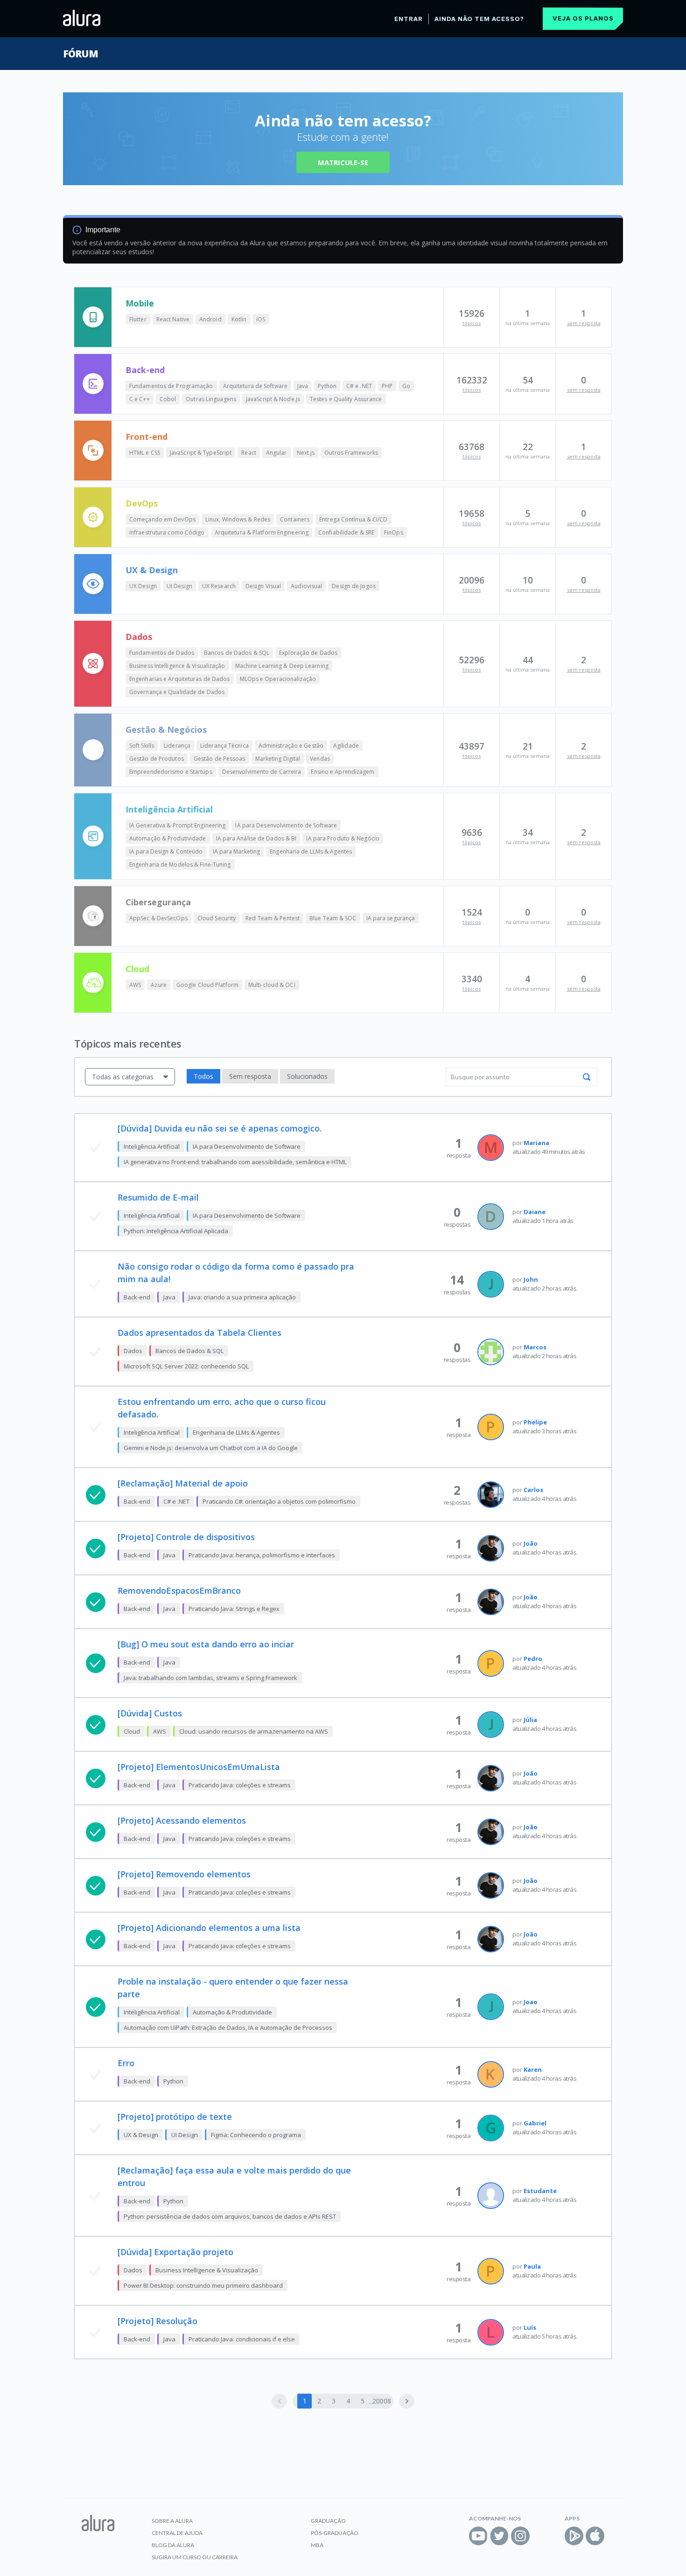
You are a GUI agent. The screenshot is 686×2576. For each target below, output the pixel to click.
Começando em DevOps (162, 519)
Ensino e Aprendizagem (343, 772)
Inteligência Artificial (169, 809)
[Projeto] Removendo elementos (184, 1874)
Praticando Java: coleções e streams (240, 1785)
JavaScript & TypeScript (201, 453)
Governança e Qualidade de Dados (177, 692)
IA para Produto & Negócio (343, 838)
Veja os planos (583, 18)
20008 (381, 2401)
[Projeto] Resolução (157, 2321)
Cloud (137, 969)
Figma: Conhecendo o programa (256, 2135)
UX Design (143, 586)
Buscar (587, 1077)
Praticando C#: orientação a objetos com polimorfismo (279, 1501)
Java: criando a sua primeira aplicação (242, 1297)
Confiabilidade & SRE (346, 532)
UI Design (179, 586)
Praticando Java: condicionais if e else (242, 2339)
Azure (159, 985)
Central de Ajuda (177, 2533)
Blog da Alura (173, 2545)
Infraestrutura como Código (167, 532)
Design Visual (263, 586)
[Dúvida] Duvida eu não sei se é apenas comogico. (220, 1128)
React (249, 453)
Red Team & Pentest (273, 918)
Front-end (147, 437)
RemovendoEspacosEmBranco (179, 1590)
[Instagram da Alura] (520, 2536)
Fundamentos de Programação (171, 386)
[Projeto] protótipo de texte (175, 2117)
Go (406, 386)
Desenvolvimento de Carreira (262, 772)
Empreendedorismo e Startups (171, 772)
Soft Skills (142, 746)
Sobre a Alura (172, 2521)
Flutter (138, 319)
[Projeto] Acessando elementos (182, 1820)
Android (210, 319)
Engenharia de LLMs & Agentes (311, 851)
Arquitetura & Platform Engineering (262, 532)
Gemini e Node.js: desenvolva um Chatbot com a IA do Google (211, 1448)
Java (303, 386)
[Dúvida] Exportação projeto (175, 2252)
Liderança (177, 746)
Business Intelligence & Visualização (177, 666)
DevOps (142, 503)
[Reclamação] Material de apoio (183, 1483)
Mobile (140, 303)
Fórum (80, 54)
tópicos (472, 323)
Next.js (306, 453)
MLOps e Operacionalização (278, 679)
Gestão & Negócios (166, 729)
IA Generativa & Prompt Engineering (177, 825)
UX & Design (152, 570)
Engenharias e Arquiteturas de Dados (180, 679)
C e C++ (140, 399)
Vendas (320, 759)
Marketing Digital (278, 759)
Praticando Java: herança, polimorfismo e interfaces (262, 1555)
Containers (295, 519)
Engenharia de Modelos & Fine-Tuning (180, 864)
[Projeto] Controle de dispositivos (186, 1537)
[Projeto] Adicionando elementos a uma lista (209, 1928)
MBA (317, 2545)
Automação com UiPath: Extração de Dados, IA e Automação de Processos (228, 2027)
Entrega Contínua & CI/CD (353, 519)
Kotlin (239, 319)
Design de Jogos (354, 586)
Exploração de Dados (308, 653)
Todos (203, 1076)
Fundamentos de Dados (162, 653)
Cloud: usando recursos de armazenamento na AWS (254, 1731)
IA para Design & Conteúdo (166, 851)
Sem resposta (250, 1076)
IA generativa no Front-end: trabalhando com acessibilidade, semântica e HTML (235, 1162)
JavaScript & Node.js (273, 399)
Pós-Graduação (335, 2533)
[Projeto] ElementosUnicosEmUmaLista (199, 1767)
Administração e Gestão (291, 746)
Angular (276, 453)
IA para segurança (391, 918)
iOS (261, 319)
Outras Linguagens (211, 399)
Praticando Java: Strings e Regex (234, 1609)
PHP (387, 386)
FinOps (394, 532)
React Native (173, 319)
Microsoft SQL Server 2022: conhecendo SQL (186, 1366)
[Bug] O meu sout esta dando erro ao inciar (206, 1644)
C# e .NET (359, 386)
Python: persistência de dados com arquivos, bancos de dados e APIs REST (230, 2216)
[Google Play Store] (574, 2536)
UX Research (219, 586)
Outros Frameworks (351, 453)
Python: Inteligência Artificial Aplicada (176, 1231)
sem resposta (584, 323)
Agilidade (346, 746)
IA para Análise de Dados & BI (256, 838)
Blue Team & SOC (333, 918)
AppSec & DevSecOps (158, 918)
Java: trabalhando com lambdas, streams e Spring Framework (210, 1678)
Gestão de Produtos (157, 759)
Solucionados (307, 1076)
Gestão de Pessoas (220, 759)
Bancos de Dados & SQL (237, 653)
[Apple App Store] (595, 2536)
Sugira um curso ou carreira (195, 2557)
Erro (126, 2063)
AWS (135, 985)
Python (327, 386)
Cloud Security (217, 918)
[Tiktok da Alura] (541, 2536)
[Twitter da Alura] (499, 2536)
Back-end (145, 370)
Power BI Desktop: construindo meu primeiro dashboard (203, 2285)
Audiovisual (306, 586)
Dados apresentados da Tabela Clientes (199, 1333)
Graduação (328, 2521)
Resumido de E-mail (158, 1197)
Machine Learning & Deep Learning (282, 666)
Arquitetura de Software (255, 386)
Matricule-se (343, 162)
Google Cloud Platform (207, 985)
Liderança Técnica (224, 746)
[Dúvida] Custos (150, 1713)
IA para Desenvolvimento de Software (286, 825)
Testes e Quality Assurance (346, 399)
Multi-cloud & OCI (272, 985)
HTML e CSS (145, 453)
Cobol (168, 399)
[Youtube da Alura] (478, 2536)
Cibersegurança (158, 902)
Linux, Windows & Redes (238, 519)
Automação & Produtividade (168, 838)
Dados (139, 637)
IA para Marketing (237, 851)
